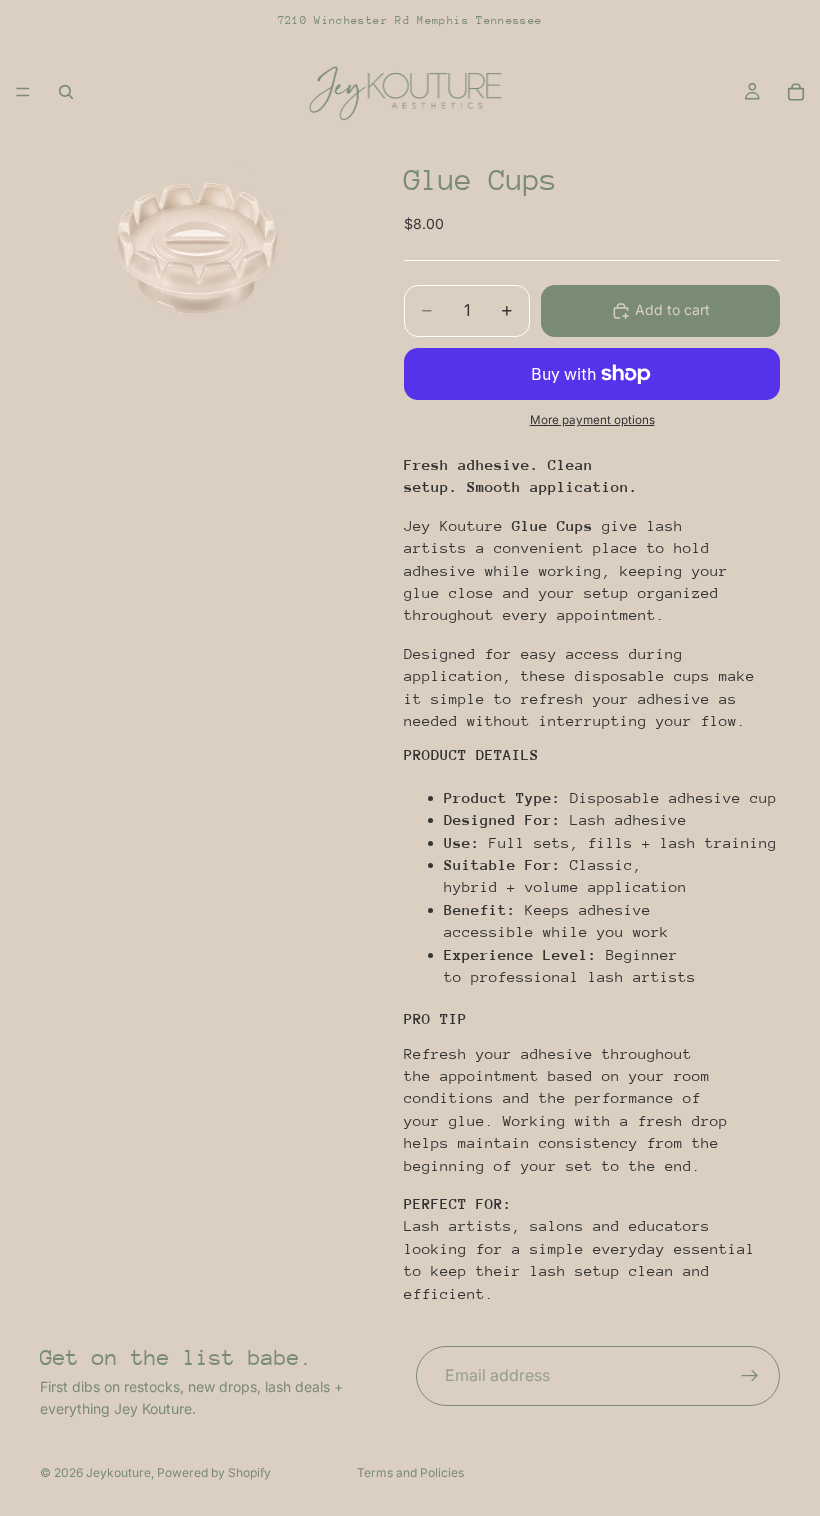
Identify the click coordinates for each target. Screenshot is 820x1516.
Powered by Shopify (214, 1472)
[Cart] (796, 92)
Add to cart (672, 309)
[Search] (66, 92)
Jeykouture (118, 1472)
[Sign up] (750, 1376)
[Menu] (23, 92)
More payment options (592, 420)
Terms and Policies (410, 1472)
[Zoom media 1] (198, 247)
